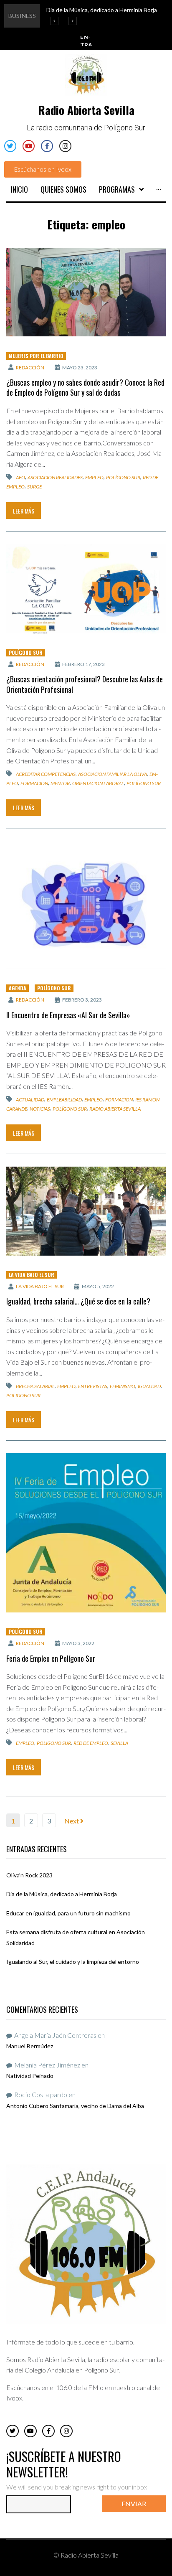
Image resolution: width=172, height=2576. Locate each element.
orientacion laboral (98, 783)
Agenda (18, 988)
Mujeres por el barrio (36, 356)
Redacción (30, 367)
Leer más (24, 511)
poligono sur (23, 1395)
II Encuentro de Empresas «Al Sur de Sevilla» (68, 1015)
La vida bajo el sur (40, 1286)
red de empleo (91, 1743)
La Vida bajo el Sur (32, 1275)
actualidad (30, 1100)
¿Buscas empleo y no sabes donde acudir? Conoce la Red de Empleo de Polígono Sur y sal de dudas (85, 387)
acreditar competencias (46, 774)
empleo (94, 477)
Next (72, 1821)
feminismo (123, 1386)
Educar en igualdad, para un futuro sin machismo (68, 1913)
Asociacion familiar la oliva (113, 774)
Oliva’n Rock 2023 (29, 1875)
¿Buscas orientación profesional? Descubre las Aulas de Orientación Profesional (85, 684)
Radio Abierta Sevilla (115, 1109)
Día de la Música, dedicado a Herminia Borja (62, 1894)
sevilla (119, 1743)
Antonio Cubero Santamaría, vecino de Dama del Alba (75, 2106)
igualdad (149, 1386)
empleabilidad (64, 1100)
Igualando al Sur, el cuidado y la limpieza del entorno (73, 1962)
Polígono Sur (123, 477)
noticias (40, 1109)
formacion (34, 783)
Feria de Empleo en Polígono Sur (51, 1658)
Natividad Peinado (30, 2076)
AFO (20, 477)
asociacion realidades (55, 477)
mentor (60, 783)
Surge (34, 487)
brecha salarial (35, 1386)
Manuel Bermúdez (30, 2046)
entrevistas (93, 1386)
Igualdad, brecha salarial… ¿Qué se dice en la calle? (78, 1301)
